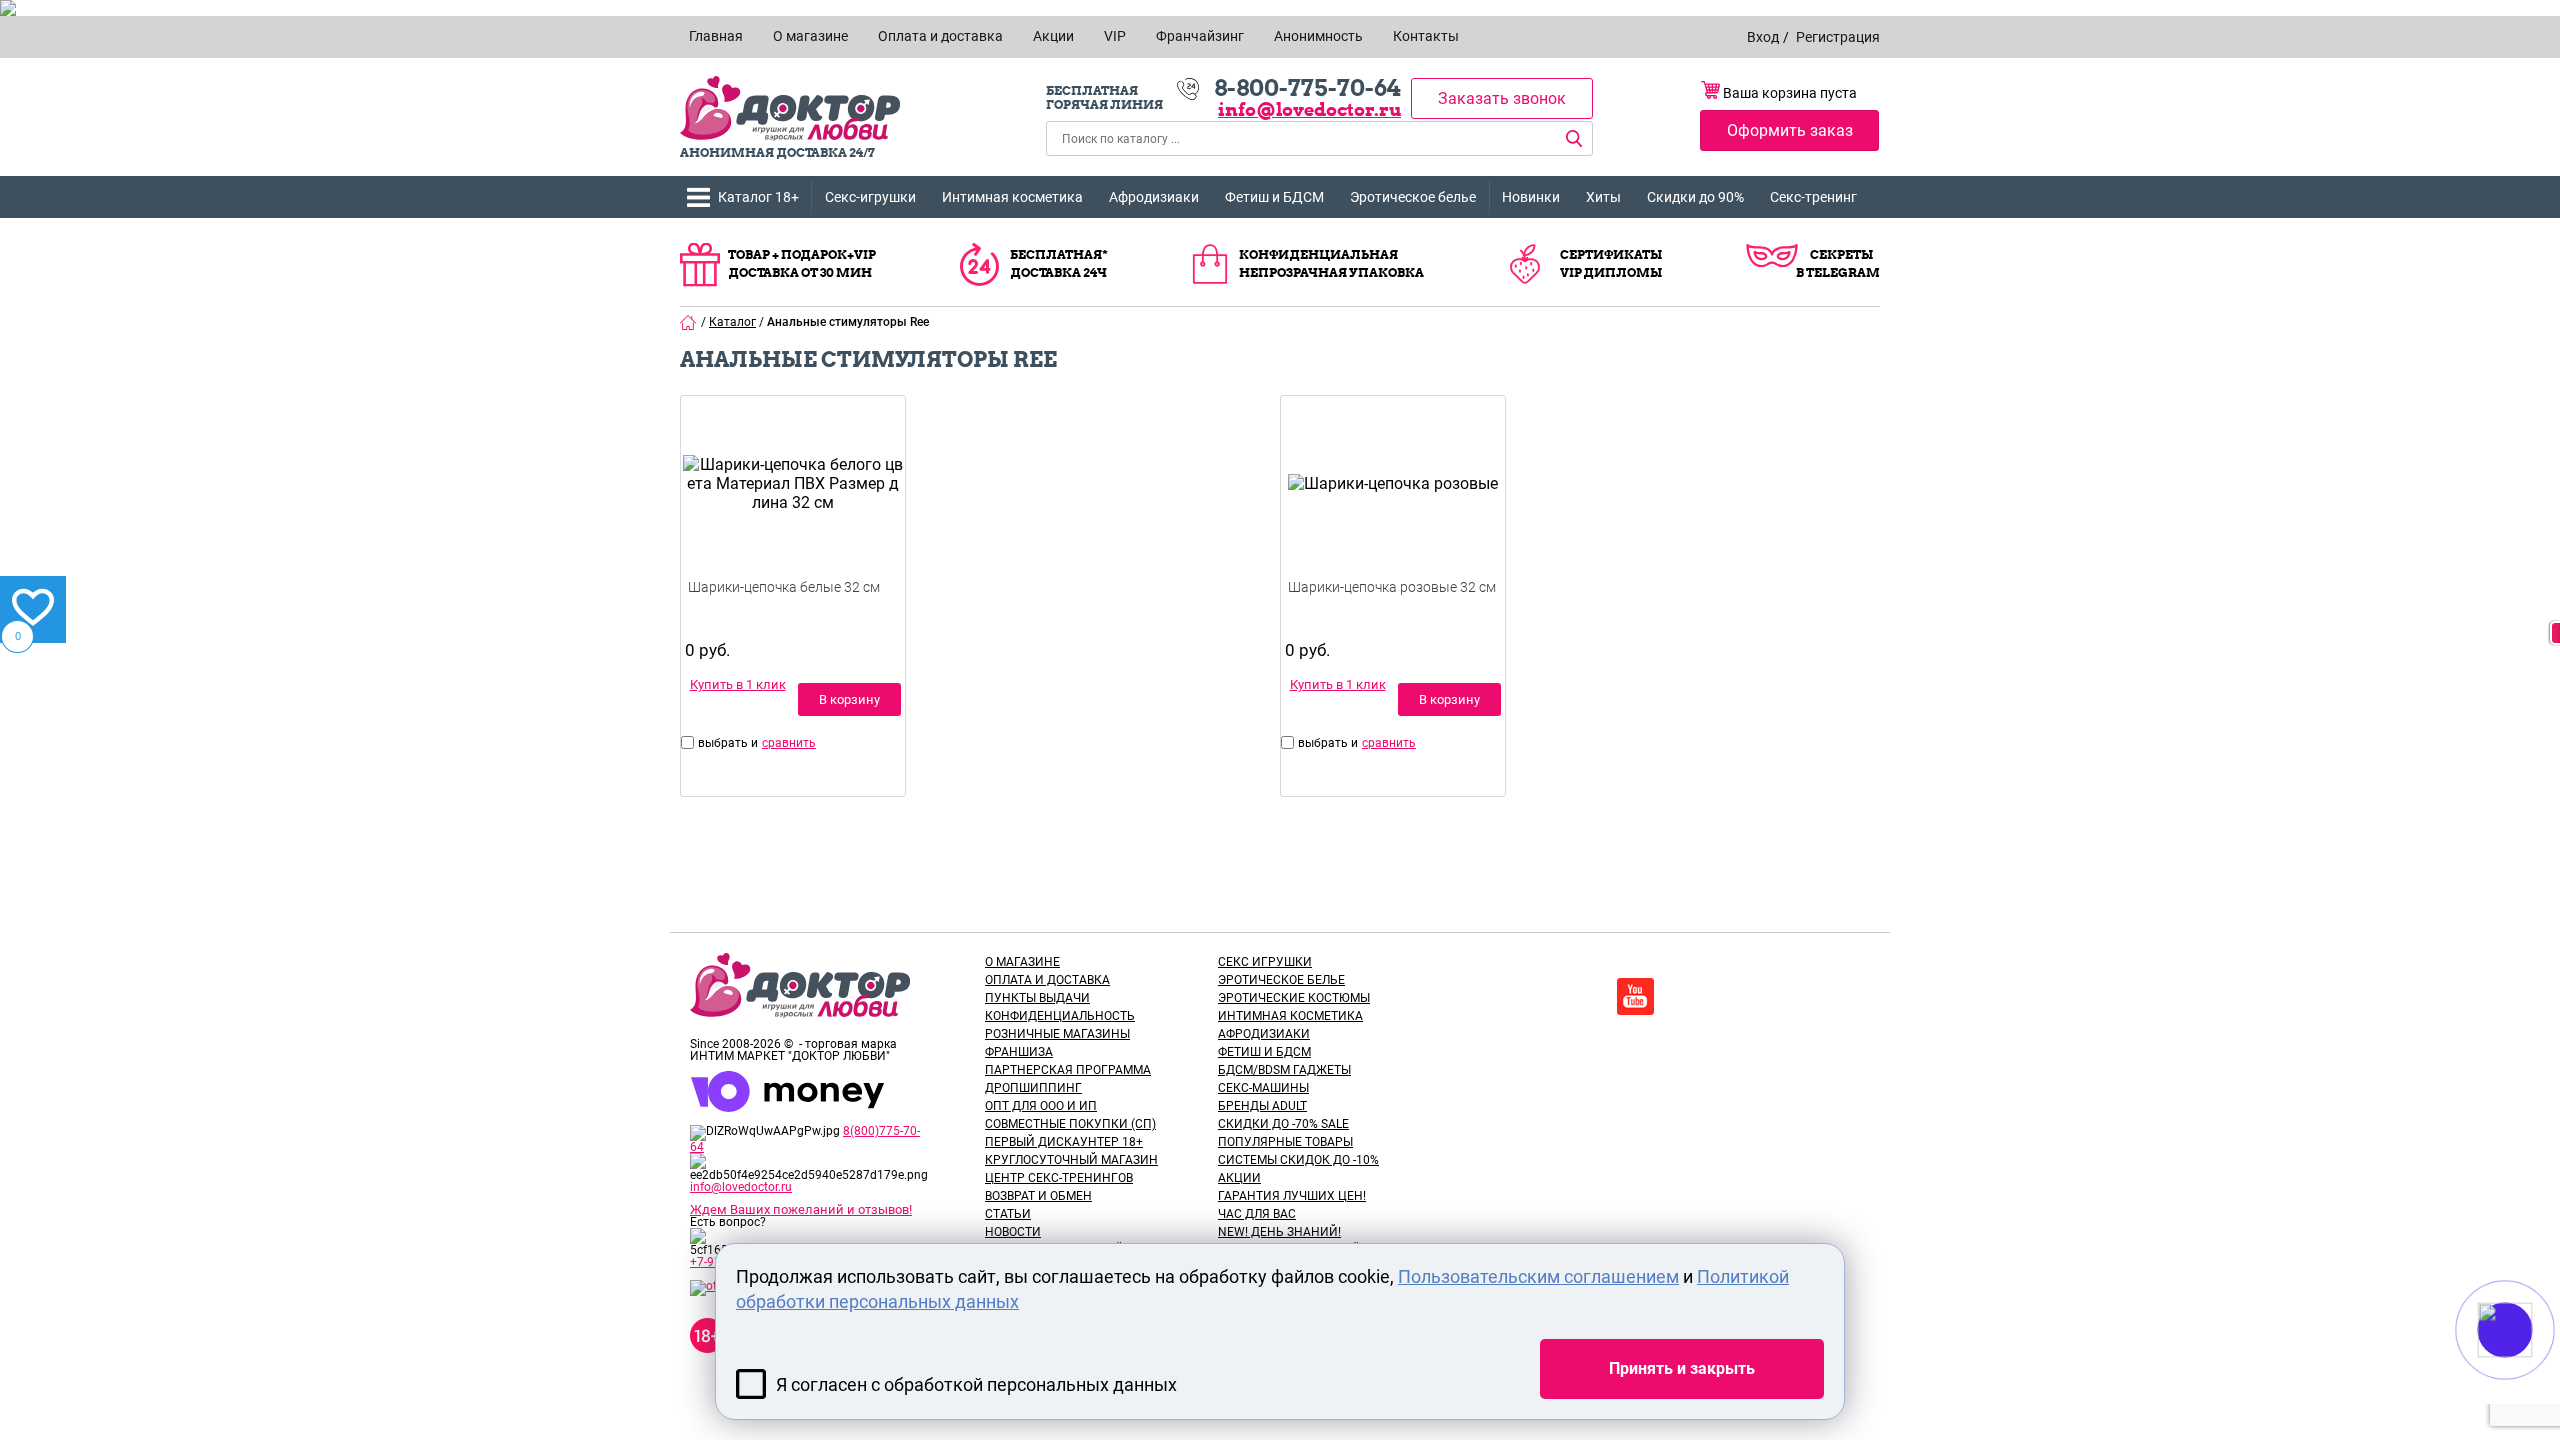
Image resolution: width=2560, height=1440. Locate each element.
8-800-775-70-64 (1307, 88)
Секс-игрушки (870, 197)
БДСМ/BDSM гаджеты (1284, 1070)
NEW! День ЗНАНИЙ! (1279, 1232)
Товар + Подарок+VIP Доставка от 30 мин (802, 263)
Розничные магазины (1057, 1034)
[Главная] (689, 322)
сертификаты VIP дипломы (1611, 263)
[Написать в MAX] (2532, 1370)
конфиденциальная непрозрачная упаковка (1331, 263)
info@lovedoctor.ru (1309, 109)
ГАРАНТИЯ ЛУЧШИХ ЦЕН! (1292, 1196)
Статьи (1008, 1214)
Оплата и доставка (1047, 980)
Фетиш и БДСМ (1274, 197)
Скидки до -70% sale (1283, 1124)
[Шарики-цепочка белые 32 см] (793, 513)
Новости (1013, 1232)
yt (1635, 996)
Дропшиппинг (1033, 1088)
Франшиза (1019, 1052)
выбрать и (728, 743)
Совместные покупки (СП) (1070, 1124)
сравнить (789, 743)
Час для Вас (1257, 1214)
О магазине (1022, 962)
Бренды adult (1262, 1106)
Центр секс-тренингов (1059, 1178)
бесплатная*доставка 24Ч (1059, 263)
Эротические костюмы (1294, 998)
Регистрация (1838, 37)
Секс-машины (1263, 1088)
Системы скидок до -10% (1298, 1160)
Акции (1239, 1178)
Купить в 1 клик (738, 684)
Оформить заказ (1790, 130)
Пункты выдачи (1037, 998)
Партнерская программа (1068, 1070)
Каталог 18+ (758, 197)
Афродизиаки (1154, 197)
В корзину (849, 699)
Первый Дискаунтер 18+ (1064, 1142)
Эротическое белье (1413, 197)
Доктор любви (790, 108)
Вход (1763, 37)
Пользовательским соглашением (1538, 1276)
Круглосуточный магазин (1071, 1160)
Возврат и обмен (1038, 1196)
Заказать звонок (1502, 98)
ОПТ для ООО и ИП (1041, 1106)
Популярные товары (1285, 1142)
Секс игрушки (1265, 962)
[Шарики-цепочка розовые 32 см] (1393, 513)
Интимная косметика (1012, 197)
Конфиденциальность (1060, 1016)
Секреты (1841, 254)
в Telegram (1838, 272)
